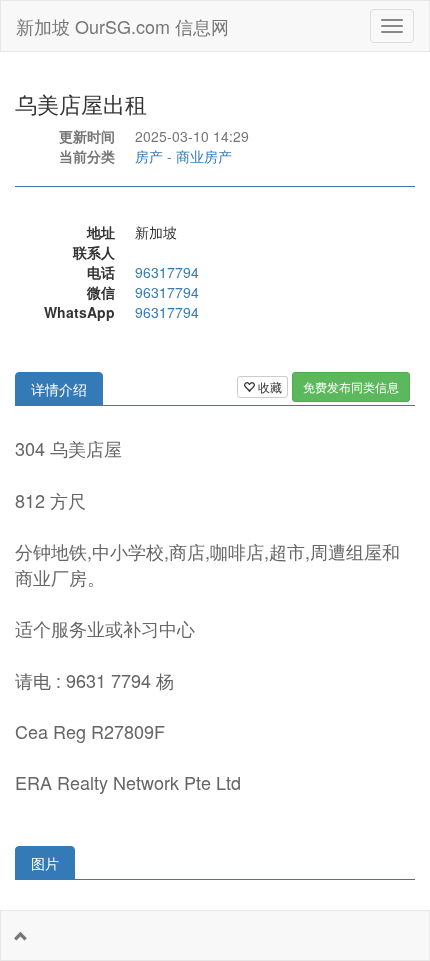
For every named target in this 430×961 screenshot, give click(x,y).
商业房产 (204, 156)
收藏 (268, 386)
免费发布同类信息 (351, 386)
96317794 (167, 272)
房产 (149, 156)
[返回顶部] (21, 936)
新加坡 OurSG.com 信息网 (122, 26)
